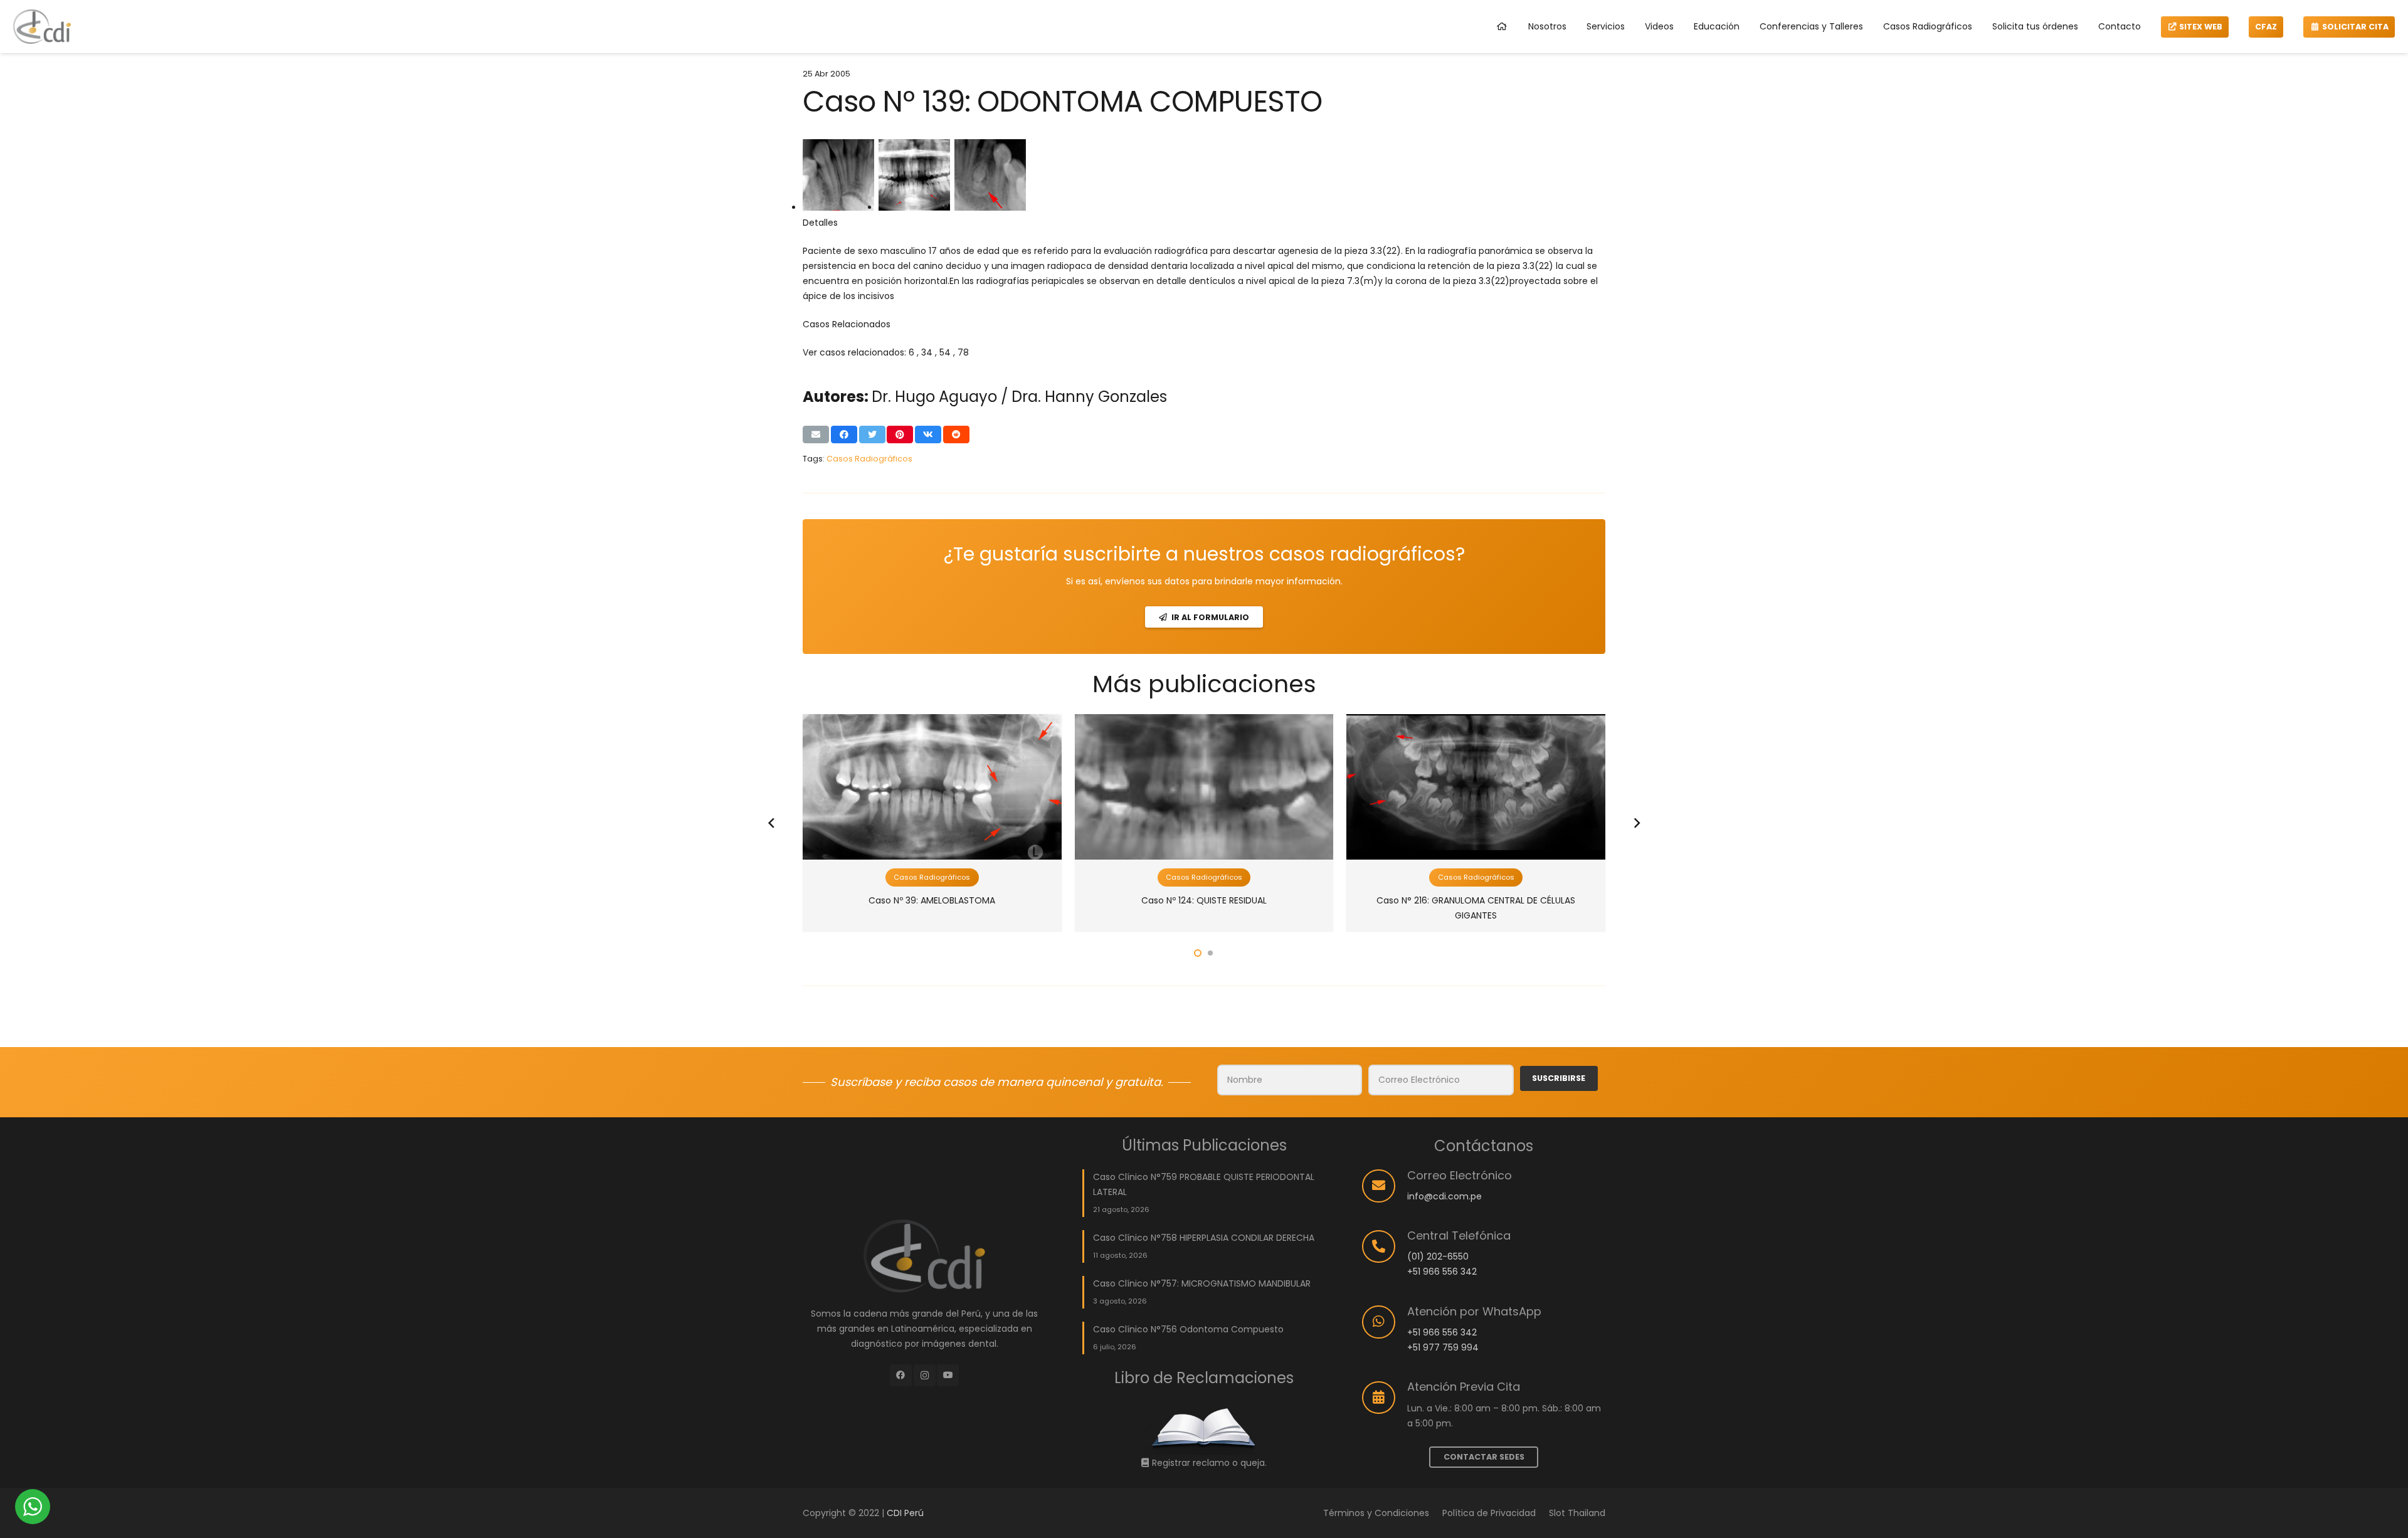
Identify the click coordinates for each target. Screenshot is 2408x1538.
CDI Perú (905, 1513)
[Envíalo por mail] (816, 435)
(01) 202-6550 (1438, 1256)
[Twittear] (872, 435)
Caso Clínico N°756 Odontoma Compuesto (1188, 1329)
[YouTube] (948, 1375)
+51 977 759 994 (1443, 1347)
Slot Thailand (1577, 1513)
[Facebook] (901, 1375)
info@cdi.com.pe (1444, 1196)
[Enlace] (42, 27)
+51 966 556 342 (1442, 1272)
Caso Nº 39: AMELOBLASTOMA (932, 900)
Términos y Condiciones (1376, 1513)
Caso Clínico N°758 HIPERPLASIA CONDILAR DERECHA (1204, 1238)
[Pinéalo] (900, 435)
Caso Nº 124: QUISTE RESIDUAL (1204, 900)
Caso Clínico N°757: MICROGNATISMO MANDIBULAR (1202, 1283)
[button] (1198, 953)
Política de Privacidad (1489, 1513)
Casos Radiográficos (869, 459)
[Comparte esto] (844, 435)
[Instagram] (925, 1375)
